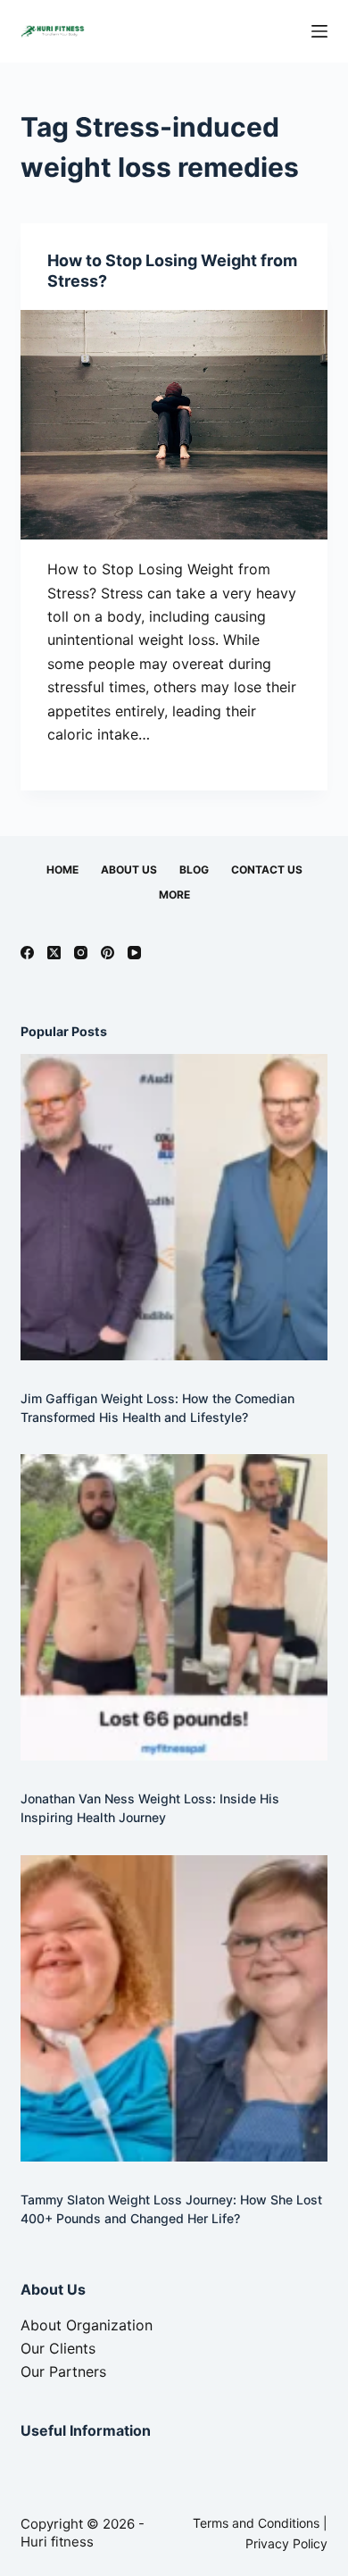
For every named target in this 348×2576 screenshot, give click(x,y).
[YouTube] (134, 953)
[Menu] (319, 31)
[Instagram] (81, 953)
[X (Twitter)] (54, 953)
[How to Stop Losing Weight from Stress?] (174, 425)
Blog (194, 870)
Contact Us (267, 870)
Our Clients (58, 2348)
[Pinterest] (108, 953)
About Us (129, 870)
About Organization (87, 2325)
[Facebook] (27, 953)
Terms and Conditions (256, 2523)
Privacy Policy (286, 2543)
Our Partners (63, 2371)
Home (62, 870)
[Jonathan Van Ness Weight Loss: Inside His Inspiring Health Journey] (174, 1607)
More (174, 895)
